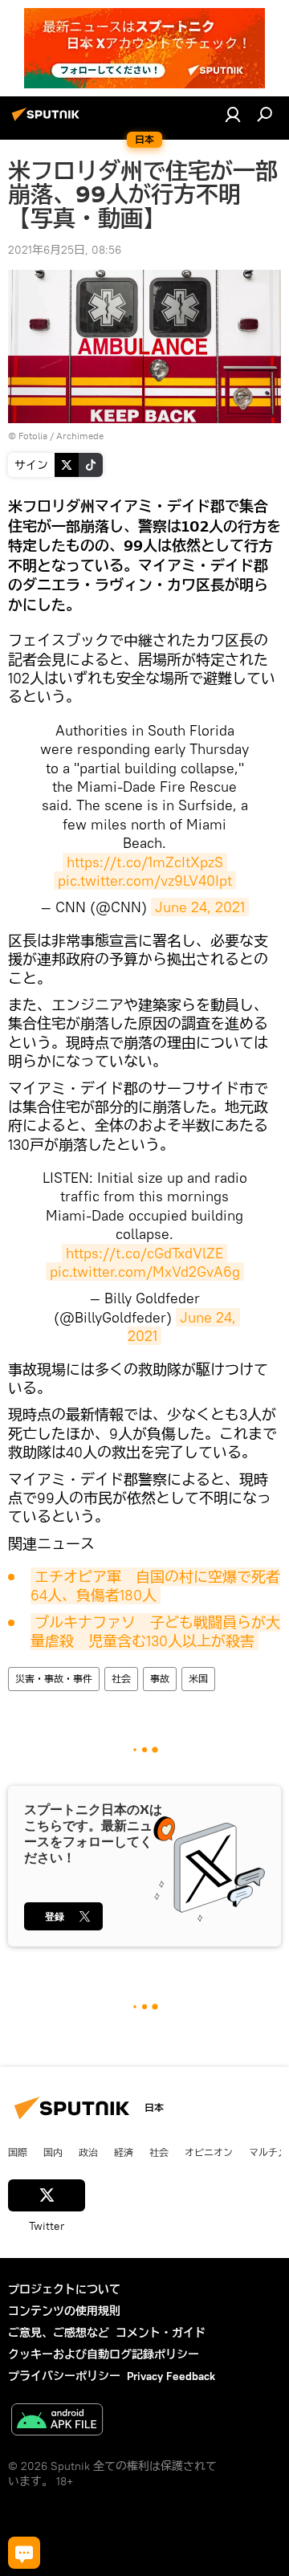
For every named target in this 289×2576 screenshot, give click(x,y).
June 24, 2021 (200, 907)
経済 (124, 2152)
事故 (160, 1679)
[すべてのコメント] (24, 2553)
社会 (121, 1679)
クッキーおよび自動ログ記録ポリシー (104, 2354)
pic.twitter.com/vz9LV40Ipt (145, 880)
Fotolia (33, 436)
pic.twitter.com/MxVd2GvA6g (145, 1272)
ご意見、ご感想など (59, 2333)
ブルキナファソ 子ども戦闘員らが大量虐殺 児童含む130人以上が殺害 (155, 1632)
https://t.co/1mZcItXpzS (145, 862)
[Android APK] (57, 2421)
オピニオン (209, 2152)
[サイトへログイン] (233, 114)
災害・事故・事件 (54, 1679)
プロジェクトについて (64, 2289)
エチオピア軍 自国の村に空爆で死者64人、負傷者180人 (155, 1586)
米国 (198, 1679)
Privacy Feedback (171, 2376)
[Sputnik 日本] (48, 120)
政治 (88, 2152)
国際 (18, 2152)
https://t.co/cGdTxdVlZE (144, 1253)
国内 (53, 2152)
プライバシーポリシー (64, 2376)
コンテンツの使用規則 (64, 2311)
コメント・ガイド (161, 2333)
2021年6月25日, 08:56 (65, 250)
